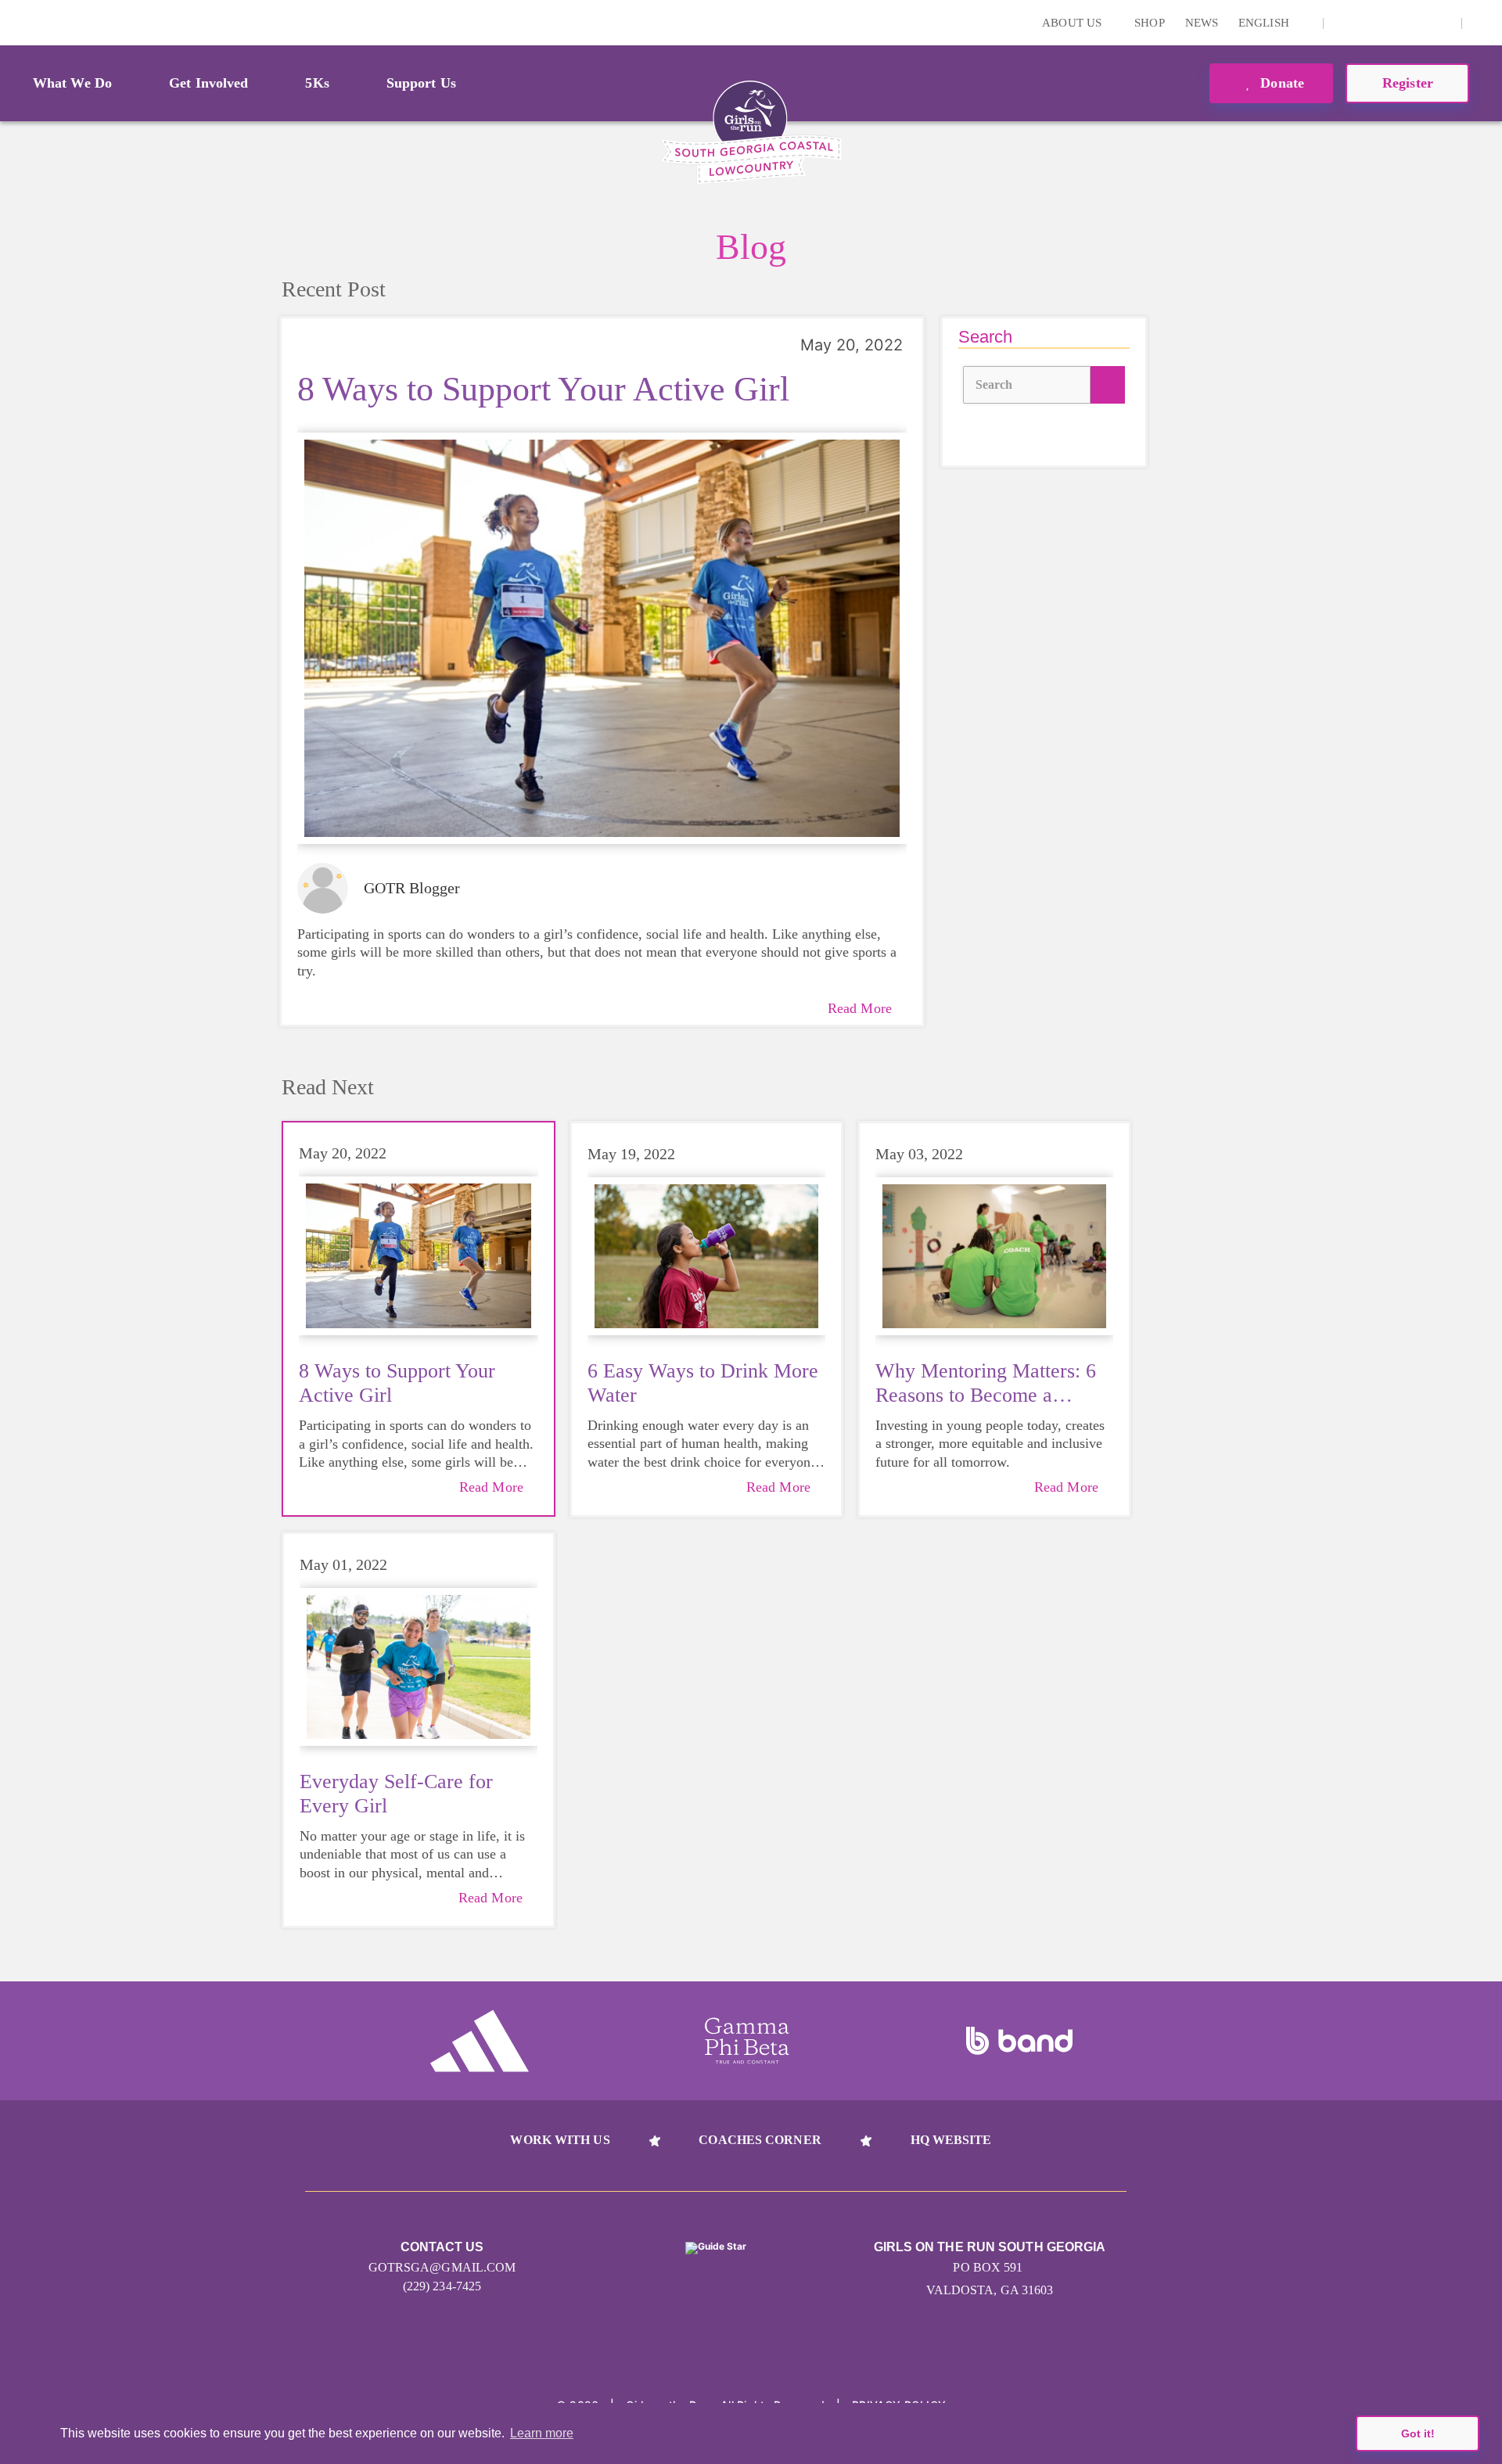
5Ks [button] (317, 83)
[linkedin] (1368, 23)
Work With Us (560, 2140)
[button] (1482, 23)
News (1202, 23)
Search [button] (994, 384)
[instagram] (1344, 23)
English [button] (1265, 23)
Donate (1280, 83)
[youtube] (1417, 23)
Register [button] (1408, 83)
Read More (860, 1008)
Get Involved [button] (208, 83)
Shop (1149, 23)
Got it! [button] (1418, 2433)
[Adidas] (480, 2041)
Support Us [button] (421, 83)
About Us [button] (1073, 23)
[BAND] (1019, 2041)
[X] (1392, 23)
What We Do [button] (72, 83)
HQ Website (951, 2140)
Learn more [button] (542, 2433)
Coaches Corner (760, 2140)
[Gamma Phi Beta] (747, 2041)
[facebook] (1441, 23)
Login (15, 22)
